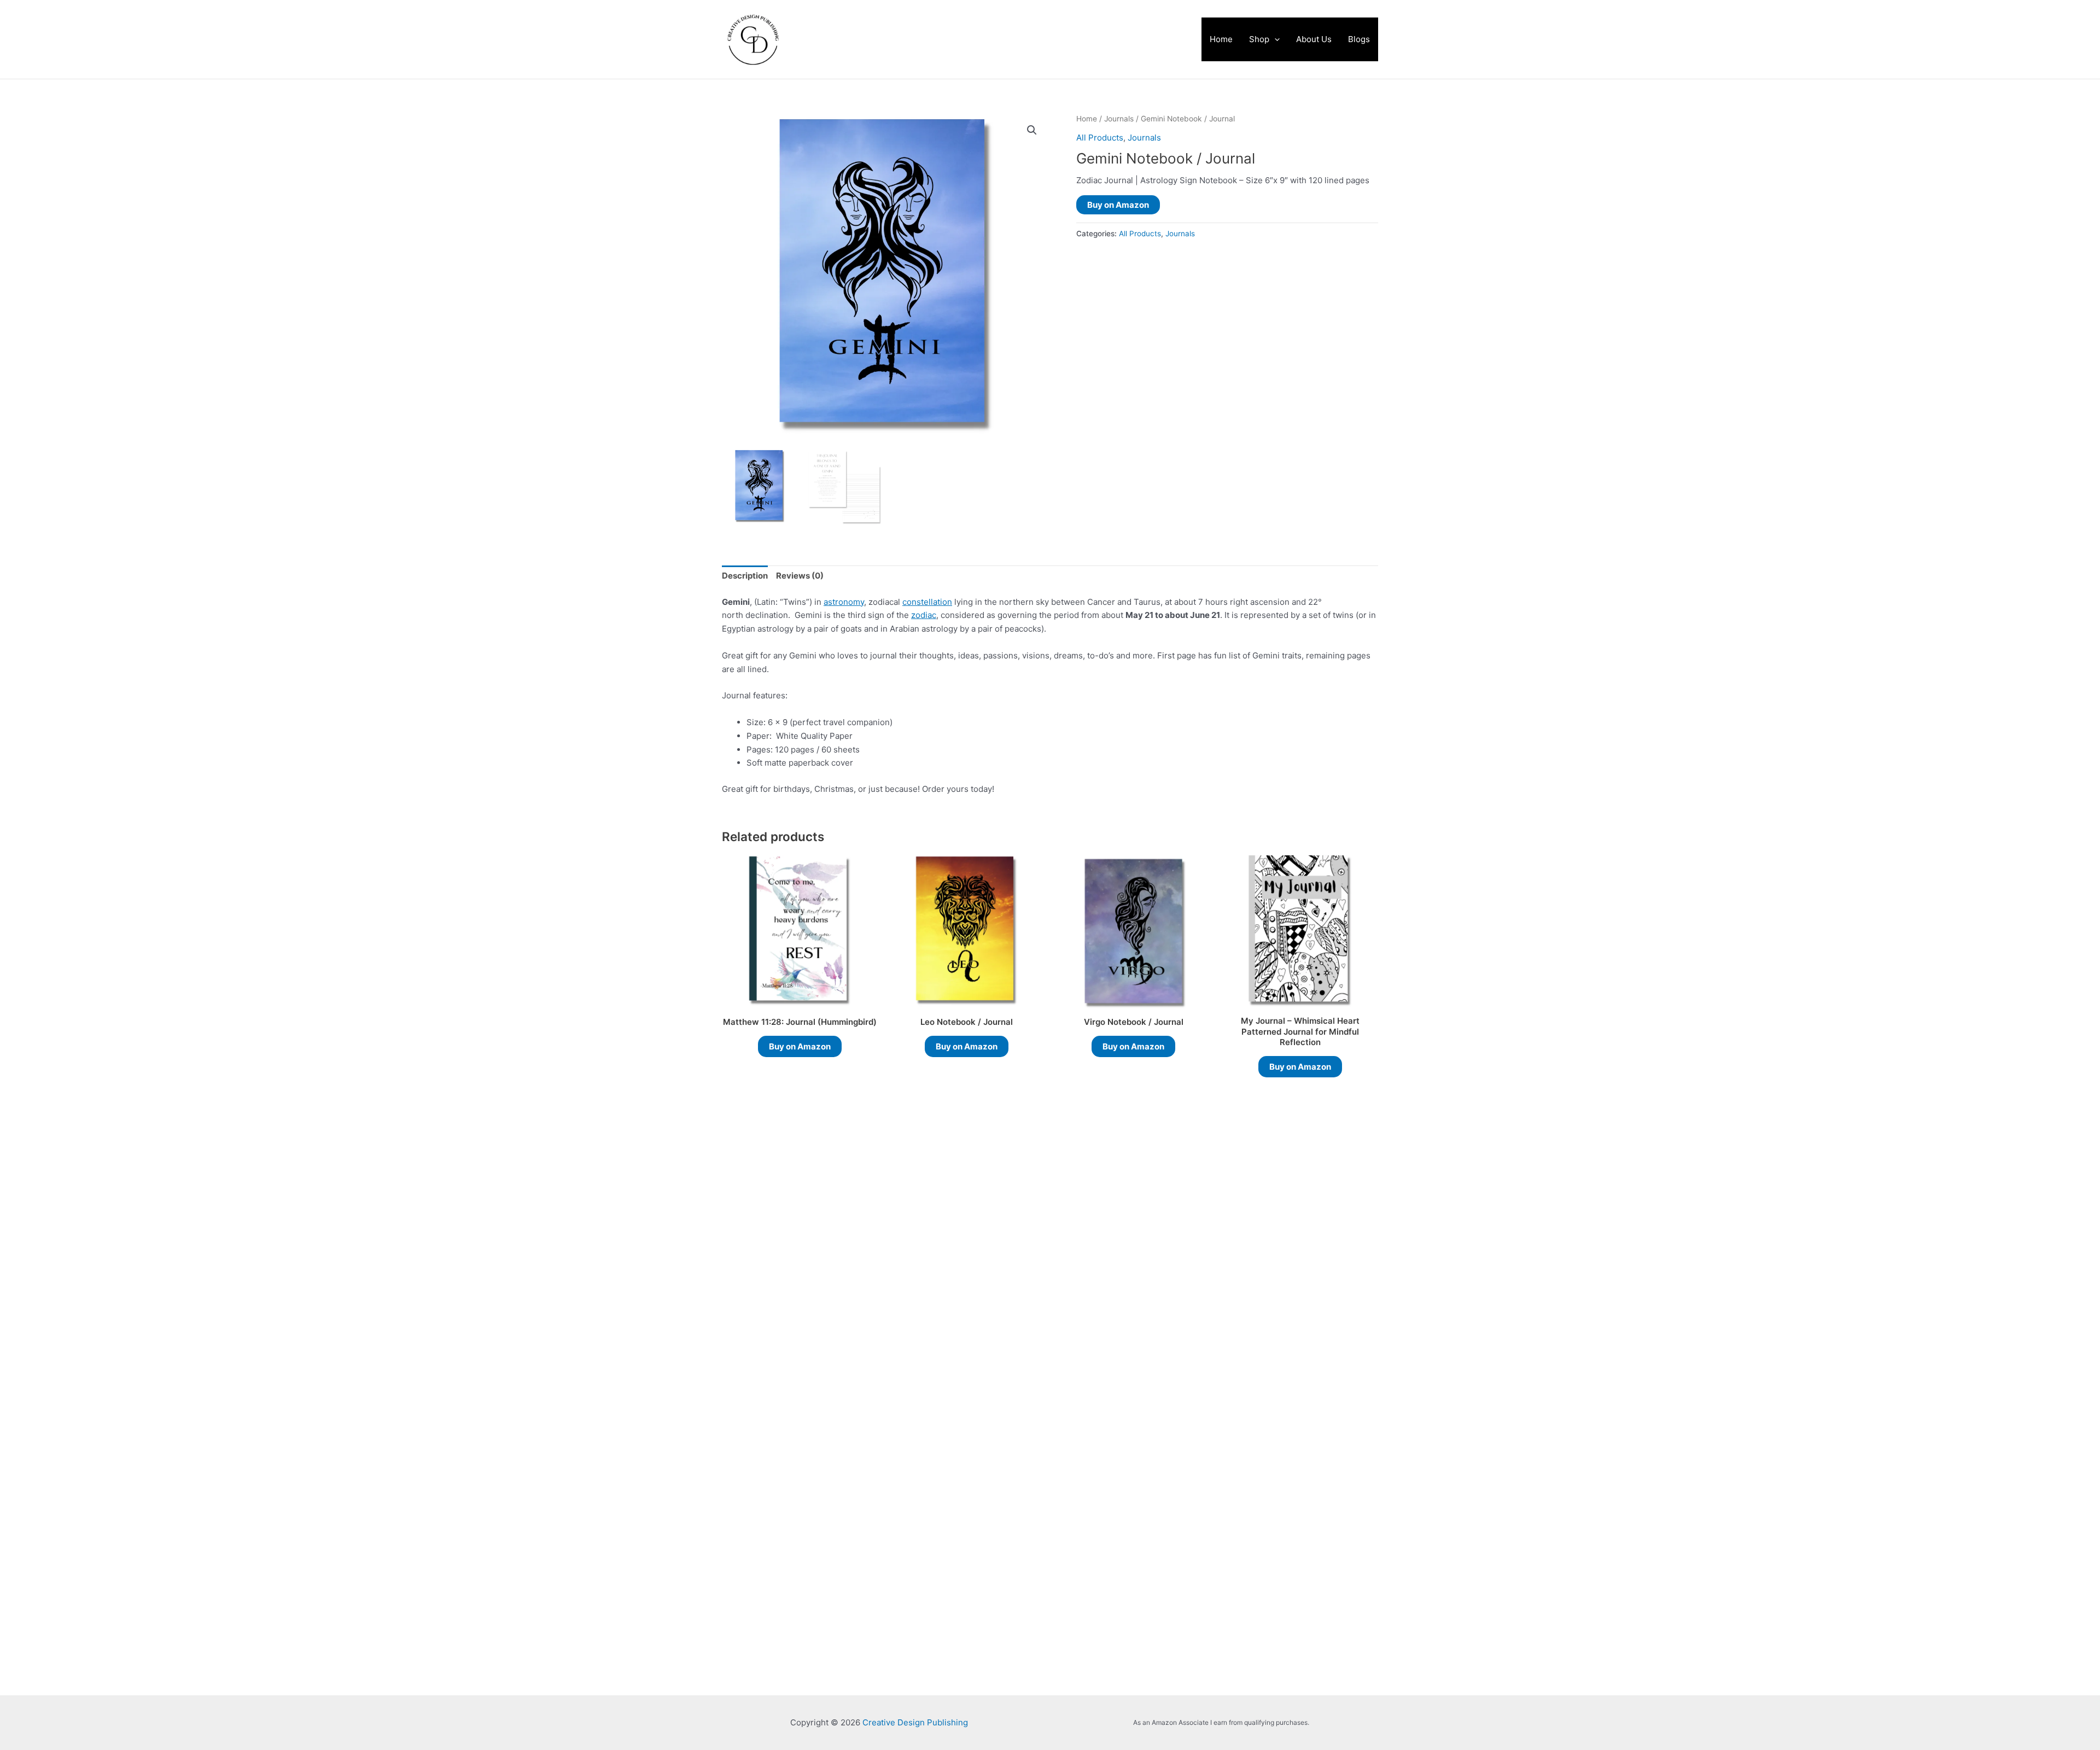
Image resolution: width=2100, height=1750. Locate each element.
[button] (1274, 39)
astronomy (844, 602)
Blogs (1359, 39)
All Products (1100, 138)
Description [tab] (745, 576)
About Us (1314, 39)
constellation (927, 602)
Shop (1259, 39)
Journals (1119, 119)
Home (1221, 39)
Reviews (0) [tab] (800, 576)
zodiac (924, 615)
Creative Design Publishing (916, 39)
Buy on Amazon (1118, 205)
